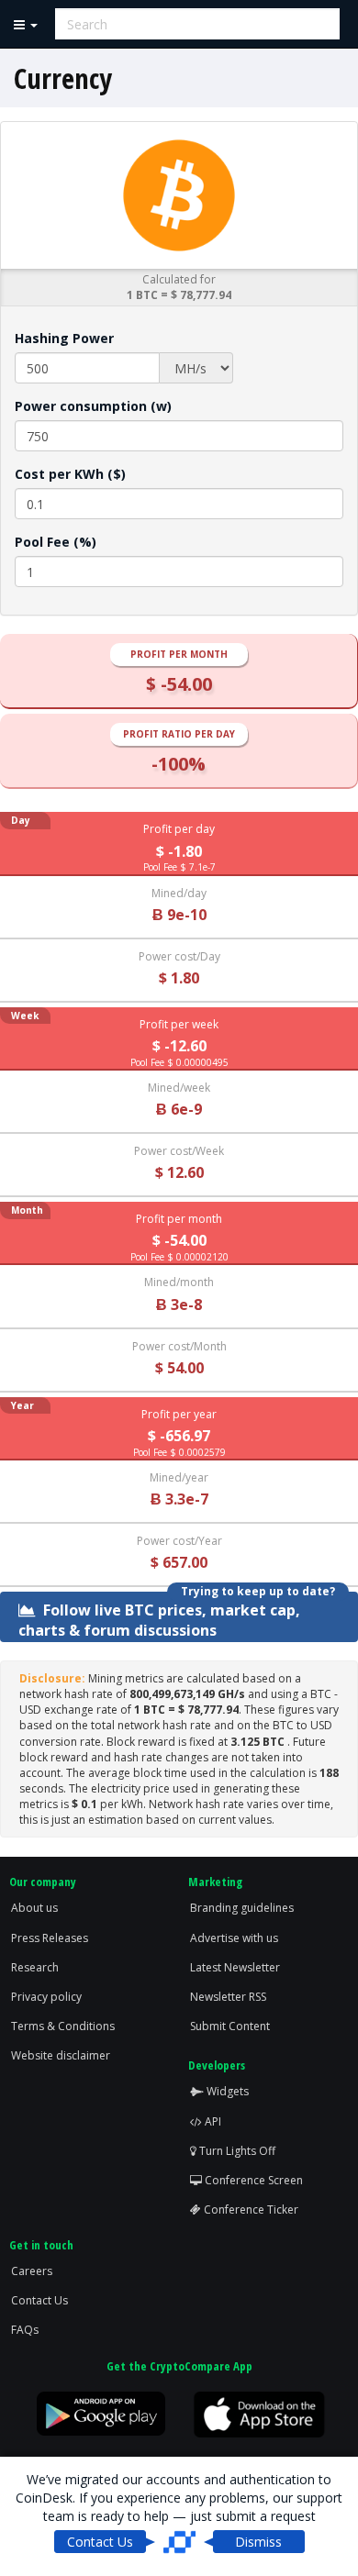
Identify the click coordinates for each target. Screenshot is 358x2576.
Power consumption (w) (93, 406)
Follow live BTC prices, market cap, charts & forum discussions (159, 1619)
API (212, 2121)
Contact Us (39, 2300)
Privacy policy (46, 1997)
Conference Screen (252, 2180)
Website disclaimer (61, 2055)
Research (35, 1967)
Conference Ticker (250, 2210)
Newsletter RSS (228, 1997)
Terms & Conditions (63, 2026)
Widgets (226, 2091)
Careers (32, 2271)
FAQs (25, 2330)
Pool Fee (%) (56, 542)
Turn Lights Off (236, 2151)
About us (34, 1908)
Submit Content (230, 2026)
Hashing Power (64, 338)
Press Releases (50, 1938)
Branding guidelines (242, 1908)
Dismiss (258, 2542)
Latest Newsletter (235, 1967)
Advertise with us (234, 1938)
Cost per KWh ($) (70, 474)
